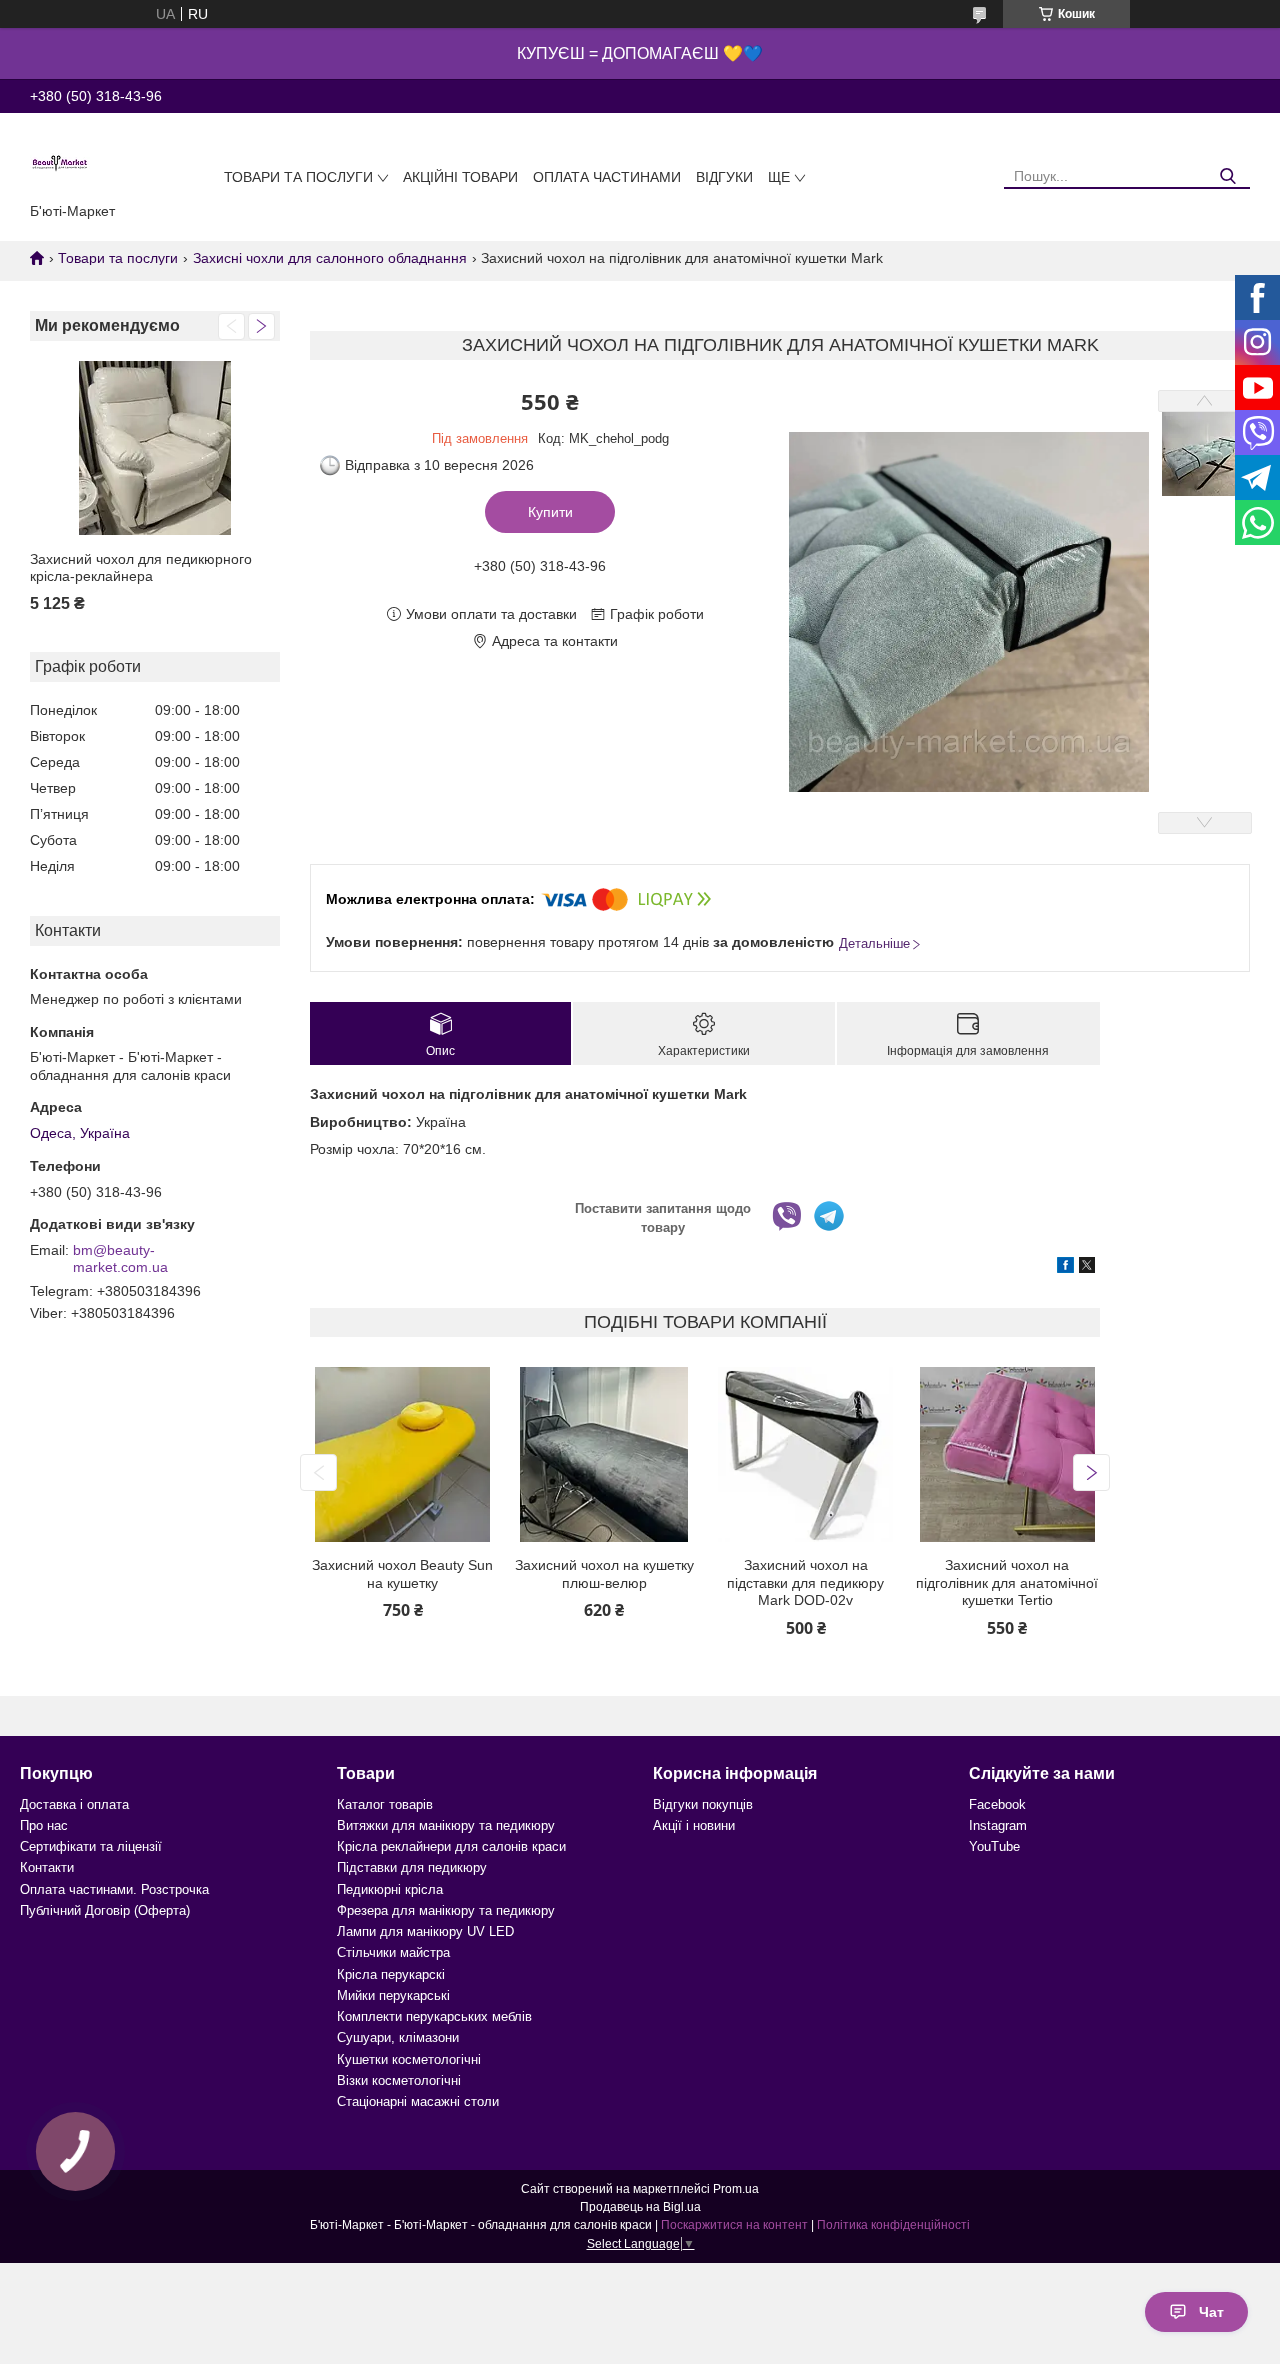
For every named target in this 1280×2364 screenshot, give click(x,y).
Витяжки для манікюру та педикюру (446, 1825)
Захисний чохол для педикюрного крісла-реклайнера (141, 568)
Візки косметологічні (399, 2080)
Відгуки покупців (703, 1804)
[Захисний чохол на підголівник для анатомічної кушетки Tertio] (1007, 1454)
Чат (1211, 2312)
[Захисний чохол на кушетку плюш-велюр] (604, 1454)
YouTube (994, 1846)
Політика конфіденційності (893, 2225)
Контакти (47, 1867)
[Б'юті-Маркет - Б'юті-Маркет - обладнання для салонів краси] (60, 162)
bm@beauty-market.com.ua (120, 1259)
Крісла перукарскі (391, 1974)
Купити (550, 512)
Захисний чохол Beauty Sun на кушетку (402, 1574)
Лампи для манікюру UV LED (425, 1931)
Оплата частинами (607, 177)
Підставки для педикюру (412, 1867)
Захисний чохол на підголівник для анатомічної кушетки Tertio (1007, 1582)
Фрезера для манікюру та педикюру (446, 1910)
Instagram (998, 1825)
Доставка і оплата (74, 1804)
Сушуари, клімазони (398, 2037)
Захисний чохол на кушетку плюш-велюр (604, 1574)
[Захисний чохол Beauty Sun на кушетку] (402, 1454)
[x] (1087, 1268)
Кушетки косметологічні (409, 2059)
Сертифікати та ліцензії (91, 1846)
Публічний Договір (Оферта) (105, 1910)
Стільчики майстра (393, 1952)
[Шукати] (1227, 176)
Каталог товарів (385, 1804)
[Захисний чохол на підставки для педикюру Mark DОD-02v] (805, 1454)
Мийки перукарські (393, 1995)
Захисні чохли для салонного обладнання (330, 258)
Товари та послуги (298, 177)
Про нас (44, 1825)
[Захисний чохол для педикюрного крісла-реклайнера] (155, 448)
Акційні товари (460, 177)
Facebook (997, 1804)
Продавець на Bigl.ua (640, 2207)
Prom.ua (736, 2189)
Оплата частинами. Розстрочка (114, 1889)
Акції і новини (694, 1825)
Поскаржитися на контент (734, 2225)
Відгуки (724, 177)
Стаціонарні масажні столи (418, 2101)
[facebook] (1065, 1268)
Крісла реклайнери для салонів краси (451, 1846)
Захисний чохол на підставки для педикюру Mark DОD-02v (805, 1582)
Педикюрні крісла (390, 1889)
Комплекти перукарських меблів (434, 2016)
